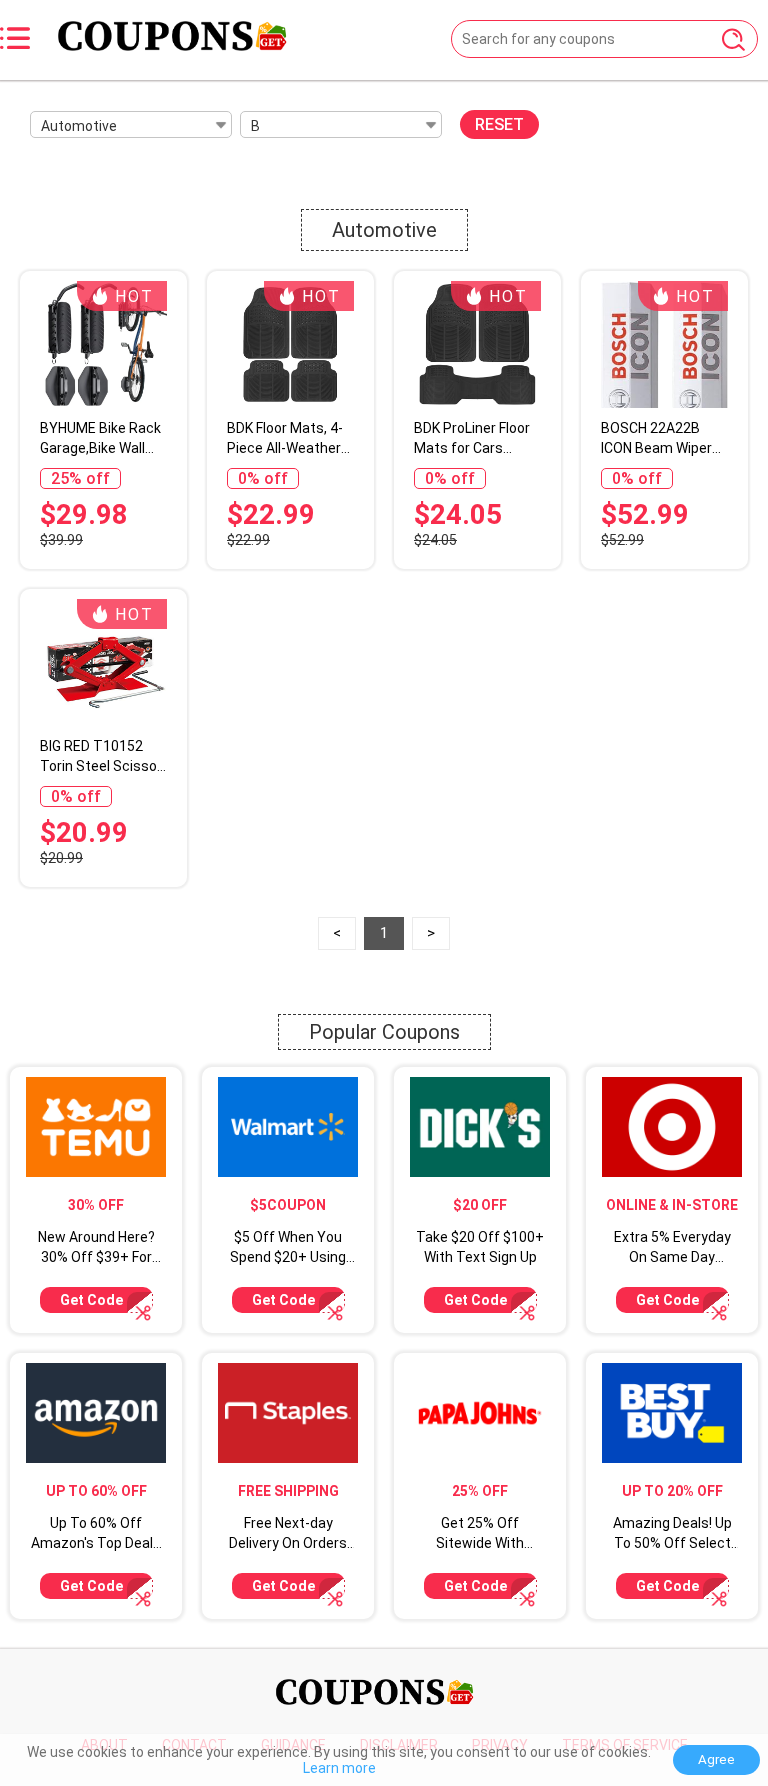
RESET (499, 124)
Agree (716, 1759)
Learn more (339, 1768)
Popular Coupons (384, 1032)
